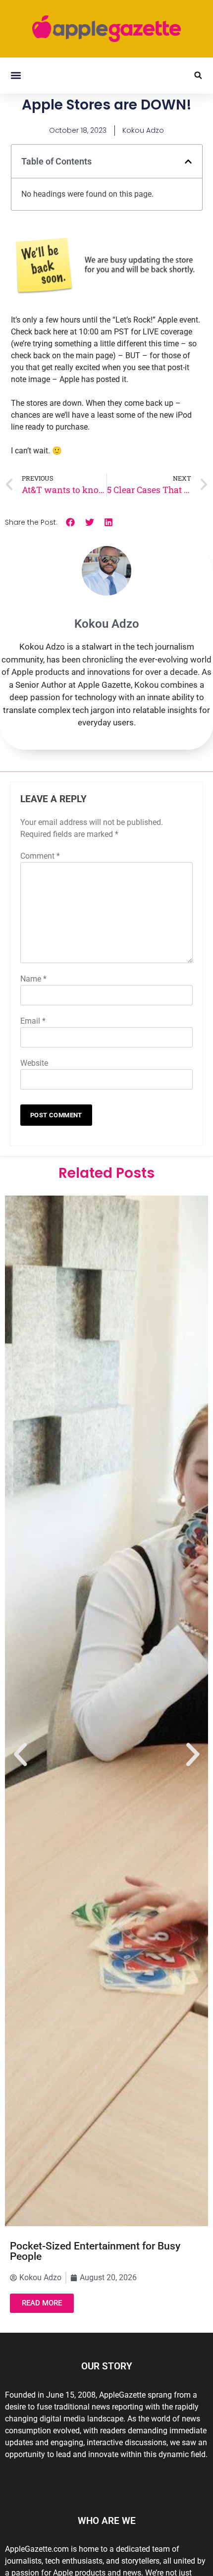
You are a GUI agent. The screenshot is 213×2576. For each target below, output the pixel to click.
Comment (40, 856)
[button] (16, 76)
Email (33, 1021)
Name (33, 979)
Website (34, 1063)
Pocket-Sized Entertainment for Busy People (95, 2251)
